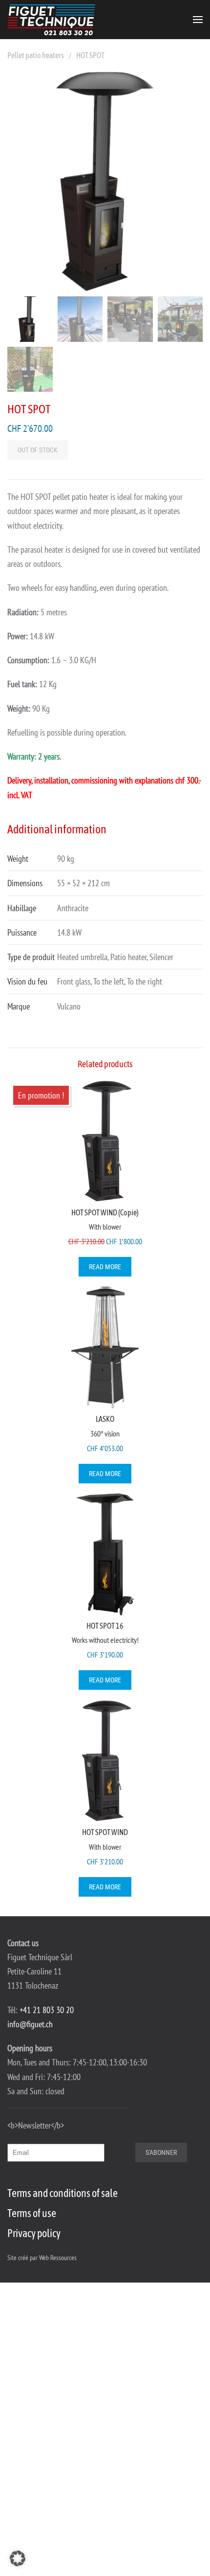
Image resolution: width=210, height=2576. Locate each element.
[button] (198, 20)
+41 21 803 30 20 (47, 2010)
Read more (105, 1267)
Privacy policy (34, 2233)
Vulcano (69, 1006)
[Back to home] (51, 20)
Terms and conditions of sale (63, 2193)
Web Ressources (58, 2258)
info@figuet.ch (30, 2024)
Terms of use (32, 2213)
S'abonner (161, 2152)
